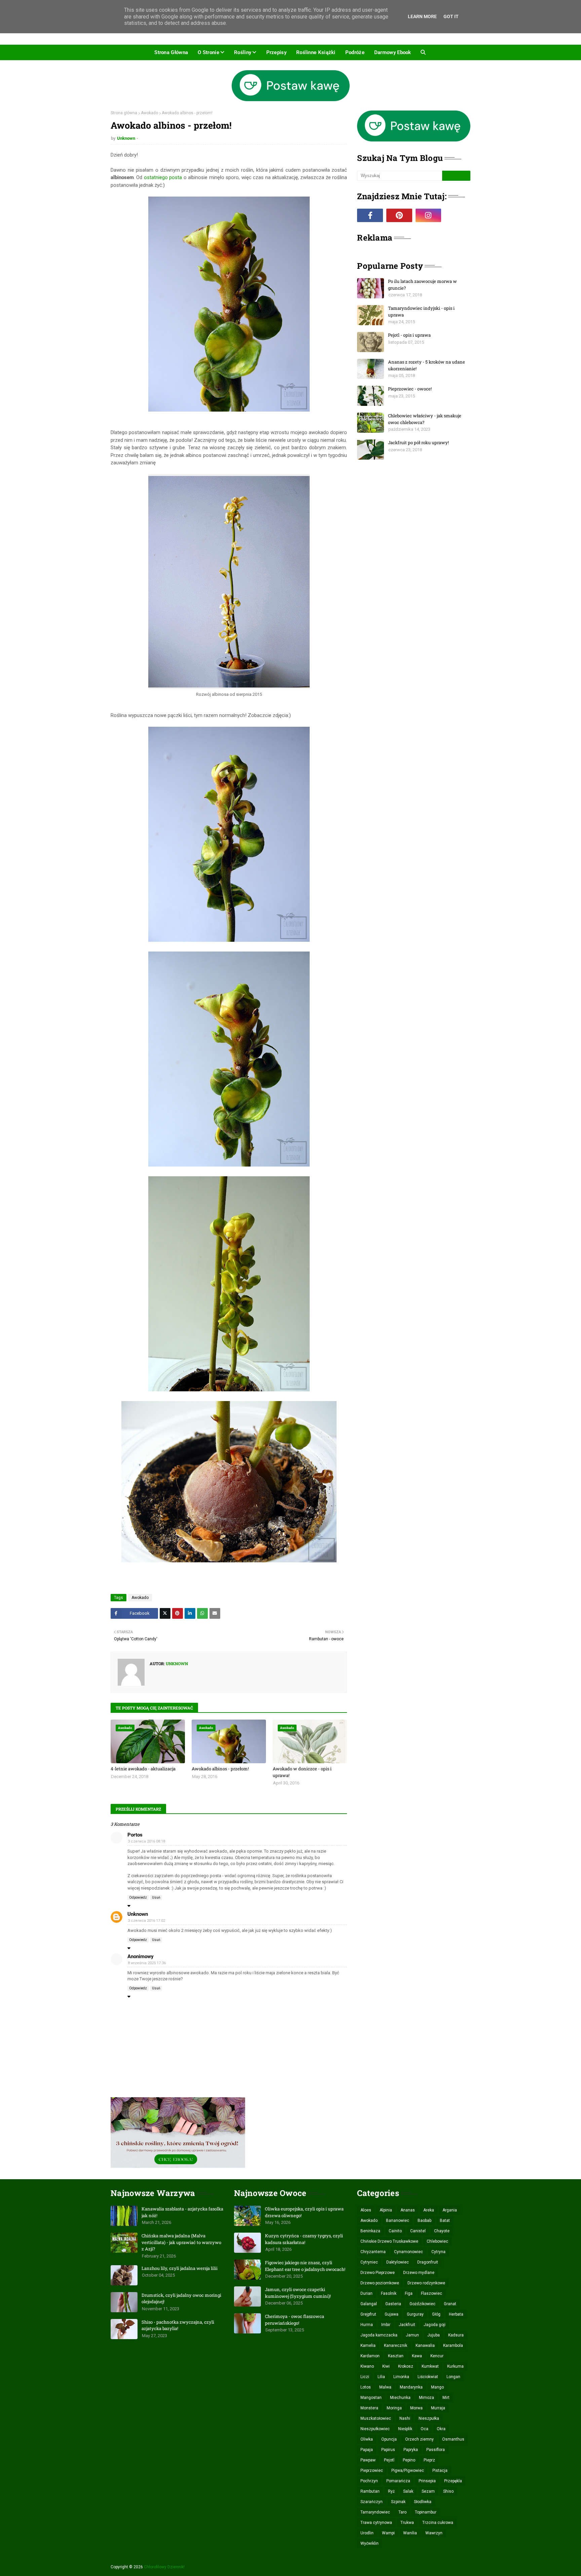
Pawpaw (368, 2460)
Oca (424, 2429)
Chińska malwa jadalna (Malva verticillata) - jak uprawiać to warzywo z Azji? (181, 2242)
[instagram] (429, 215)
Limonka (401, 2377)
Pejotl (389, 2460)
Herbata (456, 2314)
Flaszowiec (432, 2293)
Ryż (391, 2491)
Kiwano (367, 2366)
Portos (135, 1835)
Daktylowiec (398, 2262)
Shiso (448, 2491)
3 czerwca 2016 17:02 (146, 1921)
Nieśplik (405, 2429)
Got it (451, 16)
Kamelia (368, 2346)
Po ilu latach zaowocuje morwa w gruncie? (422, 285)
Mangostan (371, 2398)
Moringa (394, 2408)
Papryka (411, 2450)
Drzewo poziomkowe (380, 2283)
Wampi (388, 2533)
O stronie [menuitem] (208, 52)
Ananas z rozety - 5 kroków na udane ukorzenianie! (427, 365)
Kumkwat (430, 2366)
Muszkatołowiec (376, 2418)
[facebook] (370, 215)
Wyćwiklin (370, 2543)
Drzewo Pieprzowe (378, 2273)
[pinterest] (399, 215)
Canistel (418, 2231)
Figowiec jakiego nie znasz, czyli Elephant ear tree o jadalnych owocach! (305, 2266)
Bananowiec (398, 2221)
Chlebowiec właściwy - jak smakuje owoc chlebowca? (425, 419)
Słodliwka (423, 2502)
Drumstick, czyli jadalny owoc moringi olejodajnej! (181, 2298)
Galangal (369, 2304)
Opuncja (389, 2439)
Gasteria (393, 2304)
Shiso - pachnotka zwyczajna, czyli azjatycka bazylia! (178, 2325)
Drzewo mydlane (419, 2273)
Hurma (367, 2325)
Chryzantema (373, 2252)
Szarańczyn (372, 2502)
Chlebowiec (437, 2241)
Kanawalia (425, 2346)
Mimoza (427, 2398)
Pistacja (440, 2471)
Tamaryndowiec (375, 2512)
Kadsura (456, 2335)
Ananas (408, 2210)
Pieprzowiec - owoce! (410, 389)
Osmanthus (453, 2439)
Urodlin (367, 2533)
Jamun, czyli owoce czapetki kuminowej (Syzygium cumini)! (298, 2293)
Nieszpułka (429, 2418)
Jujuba (434, 2335)
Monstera (369, 2408)
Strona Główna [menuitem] (171, 52)
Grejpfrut (368, 2314)
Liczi (365, 2377)
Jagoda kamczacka (379, 2335)
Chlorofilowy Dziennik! (164, 2567)
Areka (429, 2210)
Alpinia (386, 2210)
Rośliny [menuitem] (243, 52)
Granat (450, 2304)
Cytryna (438, 2252)
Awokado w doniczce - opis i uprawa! (302, 1772)
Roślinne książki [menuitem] (316, 52)
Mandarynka (411, 2387)
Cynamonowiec (409, 2252)
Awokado (149, 113)
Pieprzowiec (372, 2471)
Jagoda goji (435, 2325)
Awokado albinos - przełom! (220, 1769)
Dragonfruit (428, 2262)
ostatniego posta (162, 177)
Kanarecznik (396, 2346)
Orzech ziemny (419, 2439)
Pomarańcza (398, 2481)
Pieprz (429, 2460)
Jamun (412, 2335)
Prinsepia (427, 2481)
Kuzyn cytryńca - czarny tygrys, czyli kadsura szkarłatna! (304, 2239)
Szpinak (398, 2502)
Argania (450, 2210)
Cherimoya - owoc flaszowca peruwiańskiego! (295, 2320)
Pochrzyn (369, 2481)
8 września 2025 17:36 (147, 1963)
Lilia (381, 2377)
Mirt (446, 2398)
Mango (437, 2387)
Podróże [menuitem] (355, 52)
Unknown (126, 138)
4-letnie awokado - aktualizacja (143, 1769)
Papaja (367, 2450)
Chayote (442, 2231)
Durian (366, 2293)
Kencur (437, 2356)
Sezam (428, 2491)
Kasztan (396, 2356)
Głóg (436, 2314)
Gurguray (415, 2314)
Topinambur (426, 2512)
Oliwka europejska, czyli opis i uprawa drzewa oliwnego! (304, 2212)
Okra (441, 2429)
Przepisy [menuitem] (276, 52)
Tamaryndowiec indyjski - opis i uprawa (421, 311)
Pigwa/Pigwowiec (408, 2471)
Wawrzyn (434, 2533)
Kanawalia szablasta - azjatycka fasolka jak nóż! (182, 2212)
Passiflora (436, 2450)
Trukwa (407, 2523)
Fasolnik (389, 2293)
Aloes (366, 2210)
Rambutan (370, 2491)
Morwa (416, 2408)
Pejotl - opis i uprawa (409, 335)
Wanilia (410, 2533)
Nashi (405, 2418)
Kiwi (386, 2366)
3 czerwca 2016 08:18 (146, 1841)
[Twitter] (165, 1613)
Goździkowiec (422, 2304)
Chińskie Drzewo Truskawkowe (389, 2241)
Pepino (409, 2460)
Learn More (422, 16)
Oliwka (367, 2439)
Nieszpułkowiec (375, 2429)
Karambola (453, 2346)
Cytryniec (369, 2262)
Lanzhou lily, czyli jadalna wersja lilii (180, 2268)
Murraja (438, 2408)
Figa (409, 2293)
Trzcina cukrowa (438, 2523)
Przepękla (453, 2481)
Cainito (395, 2231)
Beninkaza (370, 2231)
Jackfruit (407, 2325)
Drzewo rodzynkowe (426, 2283)
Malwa (385, 2387)
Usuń (156, 1897)
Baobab (424, 2221)
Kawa (417, 2356)
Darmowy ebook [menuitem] (393, 52)
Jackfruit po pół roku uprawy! (418, 442)
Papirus (388, 2450)
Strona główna (124, 113)
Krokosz (406, 2366)
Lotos (366, 2387)
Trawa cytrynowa (376, 2523)
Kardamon (370, 2356)
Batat (445, 2221)
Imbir (386, 2325)
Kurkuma (455, 2366)
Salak (408, 2491)
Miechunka (400, 2398)
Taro (402, 2512)
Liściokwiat (428, 2377)
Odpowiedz (138, 1897)
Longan (453, 2377)
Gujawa (392, 2314)
